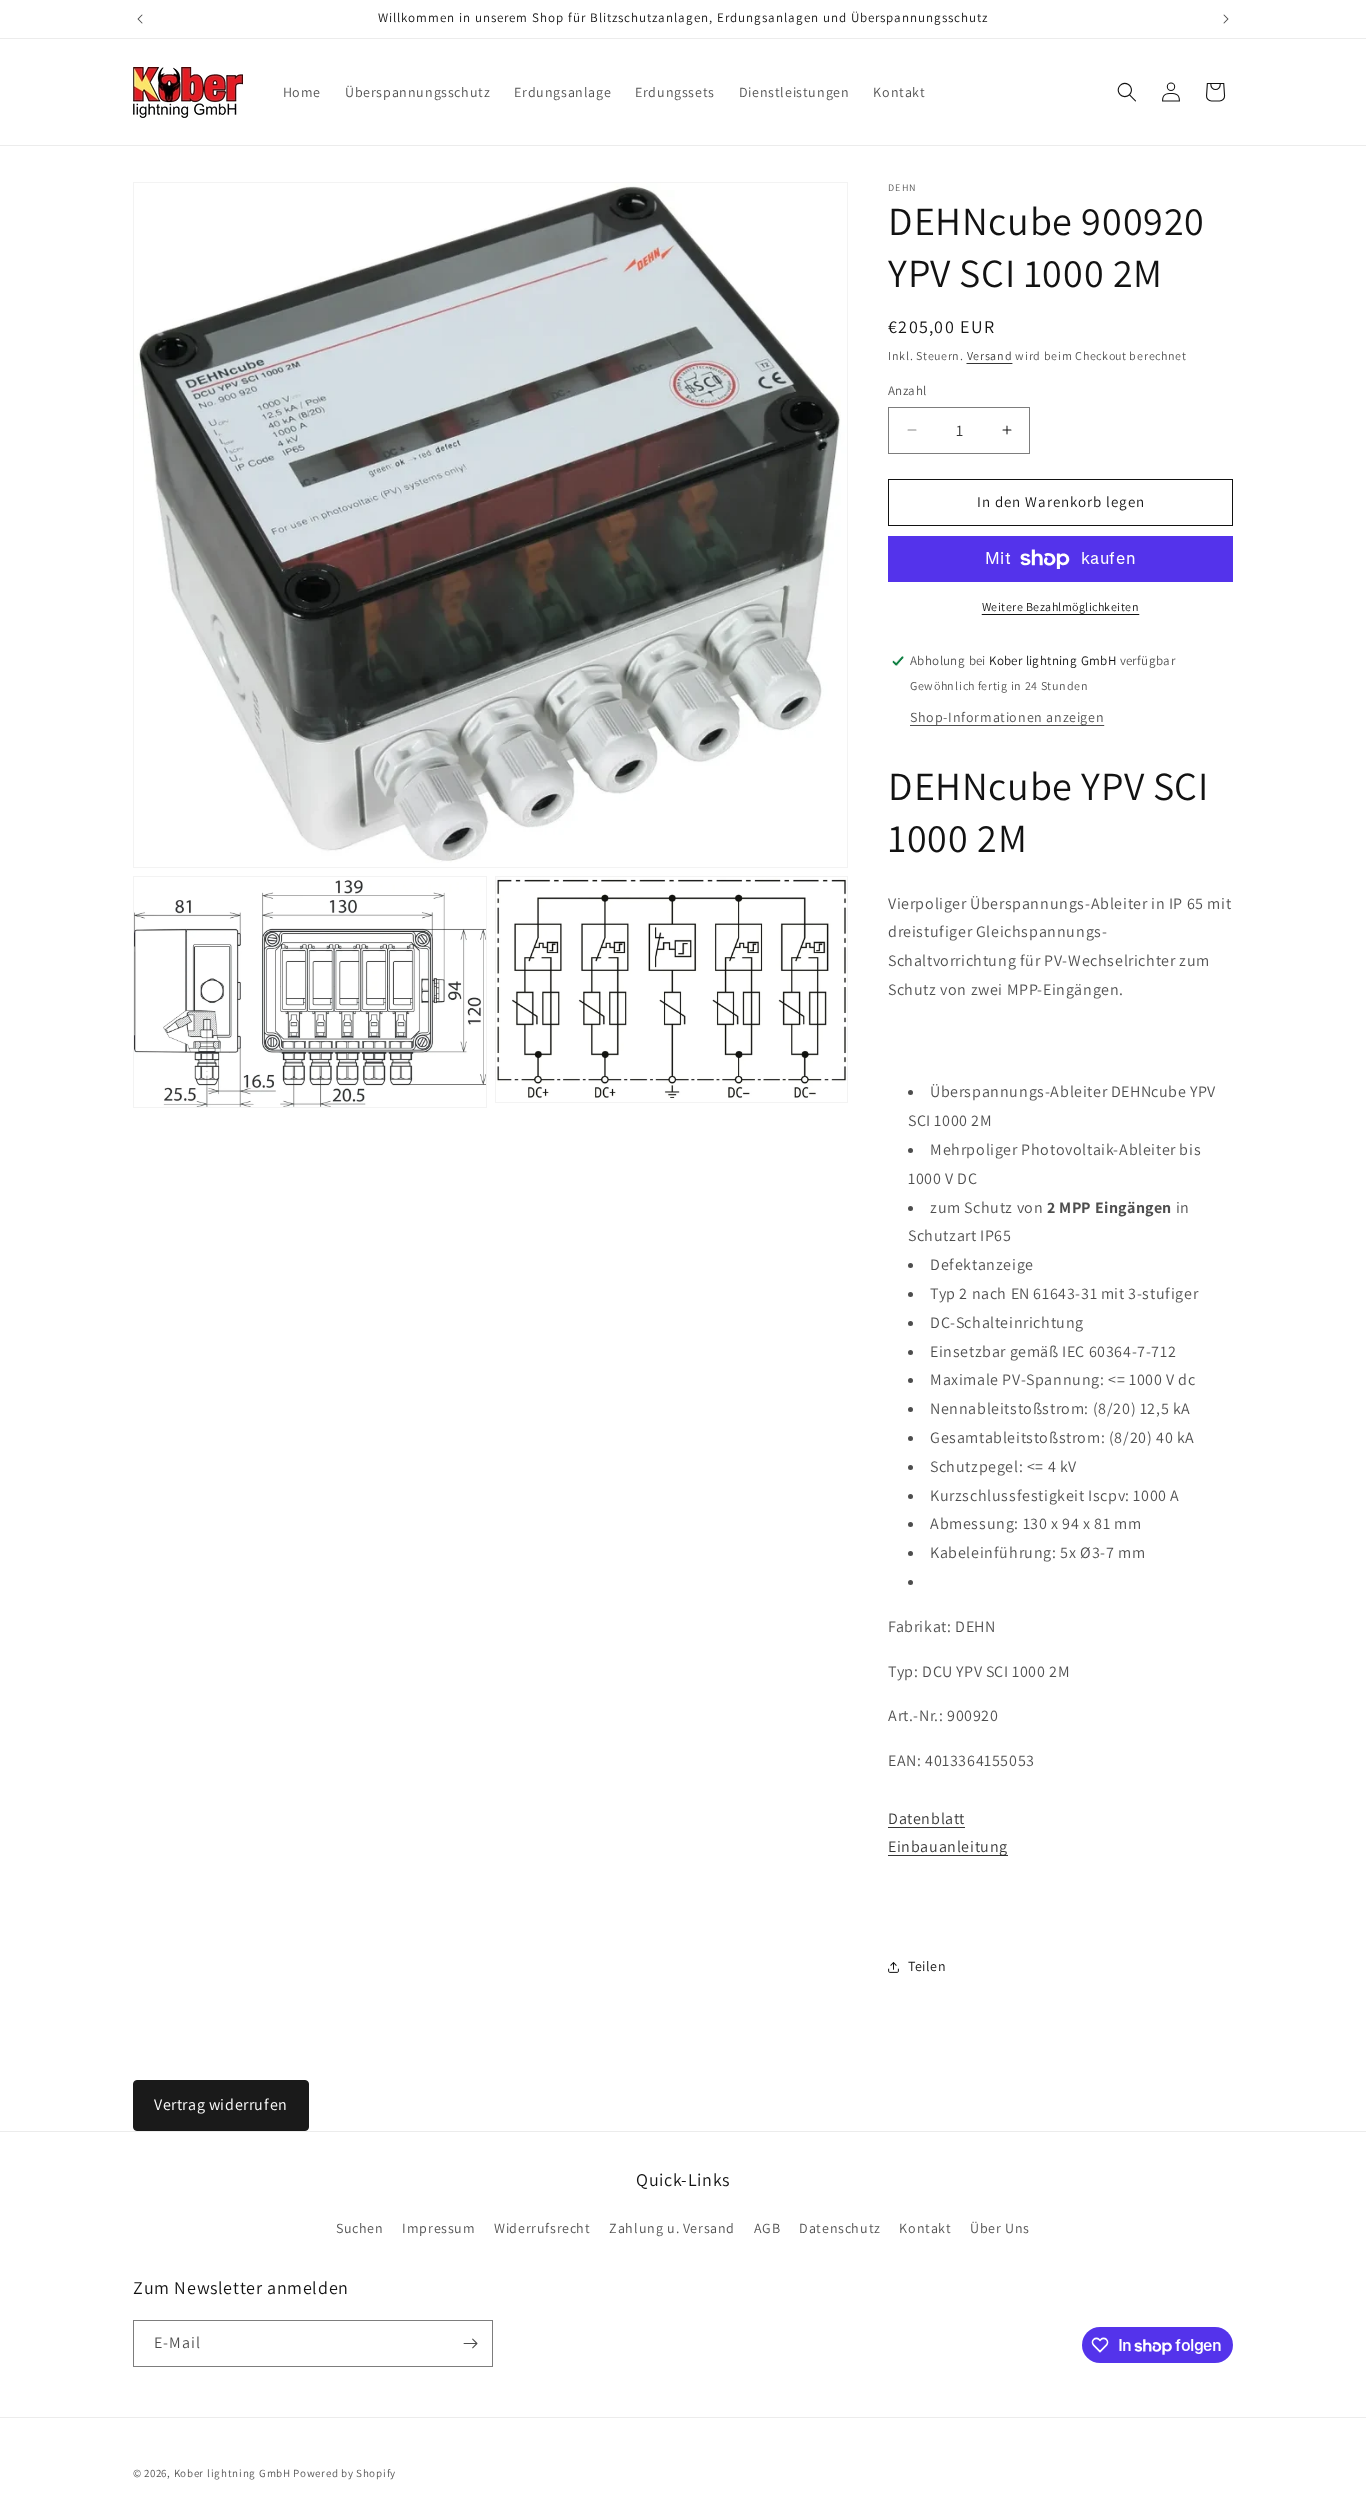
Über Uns (1000, 2228)
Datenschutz (840, 2228)
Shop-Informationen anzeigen (1007, 717)
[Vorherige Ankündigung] (140, 19)
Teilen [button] (927, 1966)
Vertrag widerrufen (221, 2104)
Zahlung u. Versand (672, 2228)
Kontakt (925, 2228)
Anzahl (907, 390)
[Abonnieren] (470, 2343)
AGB (767, 2228)
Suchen (360, 2228)
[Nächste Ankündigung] (1226, 19)
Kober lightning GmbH (232, 2473)
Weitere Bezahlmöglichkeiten (1061, 606)
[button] (1127, 92)
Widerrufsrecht (542, 2228)
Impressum (438, 2228)
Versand (990, 355)
